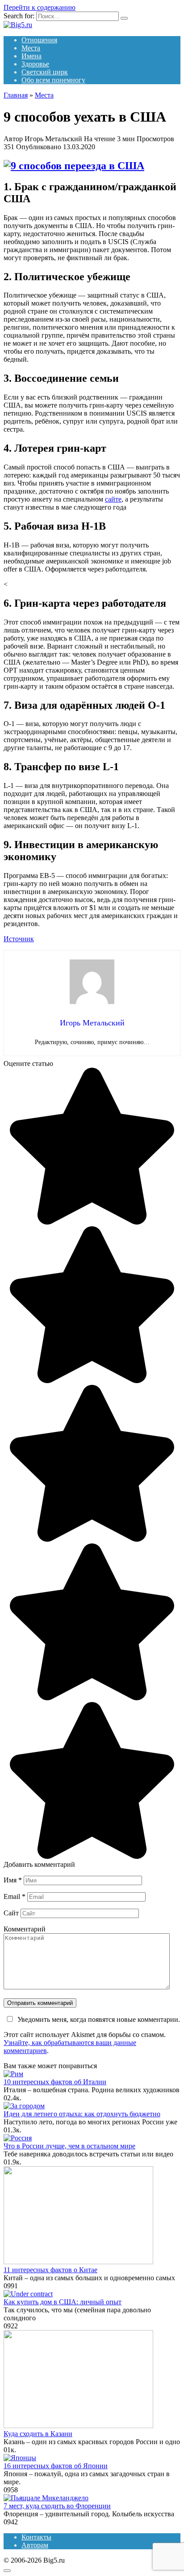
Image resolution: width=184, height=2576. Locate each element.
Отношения (39, 40)
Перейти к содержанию (40, 7)
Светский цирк (45, 72)
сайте (113, 499)
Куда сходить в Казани (38, 2434)
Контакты (36, 2537)
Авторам (35, 2545)
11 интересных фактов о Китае (50, 2270)
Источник (19, 939)
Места (31, 48)
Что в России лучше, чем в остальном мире (69, 2146)
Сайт (11, 1913)
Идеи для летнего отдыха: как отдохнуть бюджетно (82, 2114)
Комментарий (25, 1929)
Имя (13, 1880)
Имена (31, 56)
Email (15, 1896)
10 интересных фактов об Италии (55, 2082)
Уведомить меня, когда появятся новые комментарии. (99, 2019)
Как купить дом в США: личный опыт (63, 2302)
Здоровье (35, 64)
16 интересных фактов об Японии (56, 2466)
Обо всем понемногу (53, 80)
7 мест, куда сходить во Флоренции (57, 2506)
